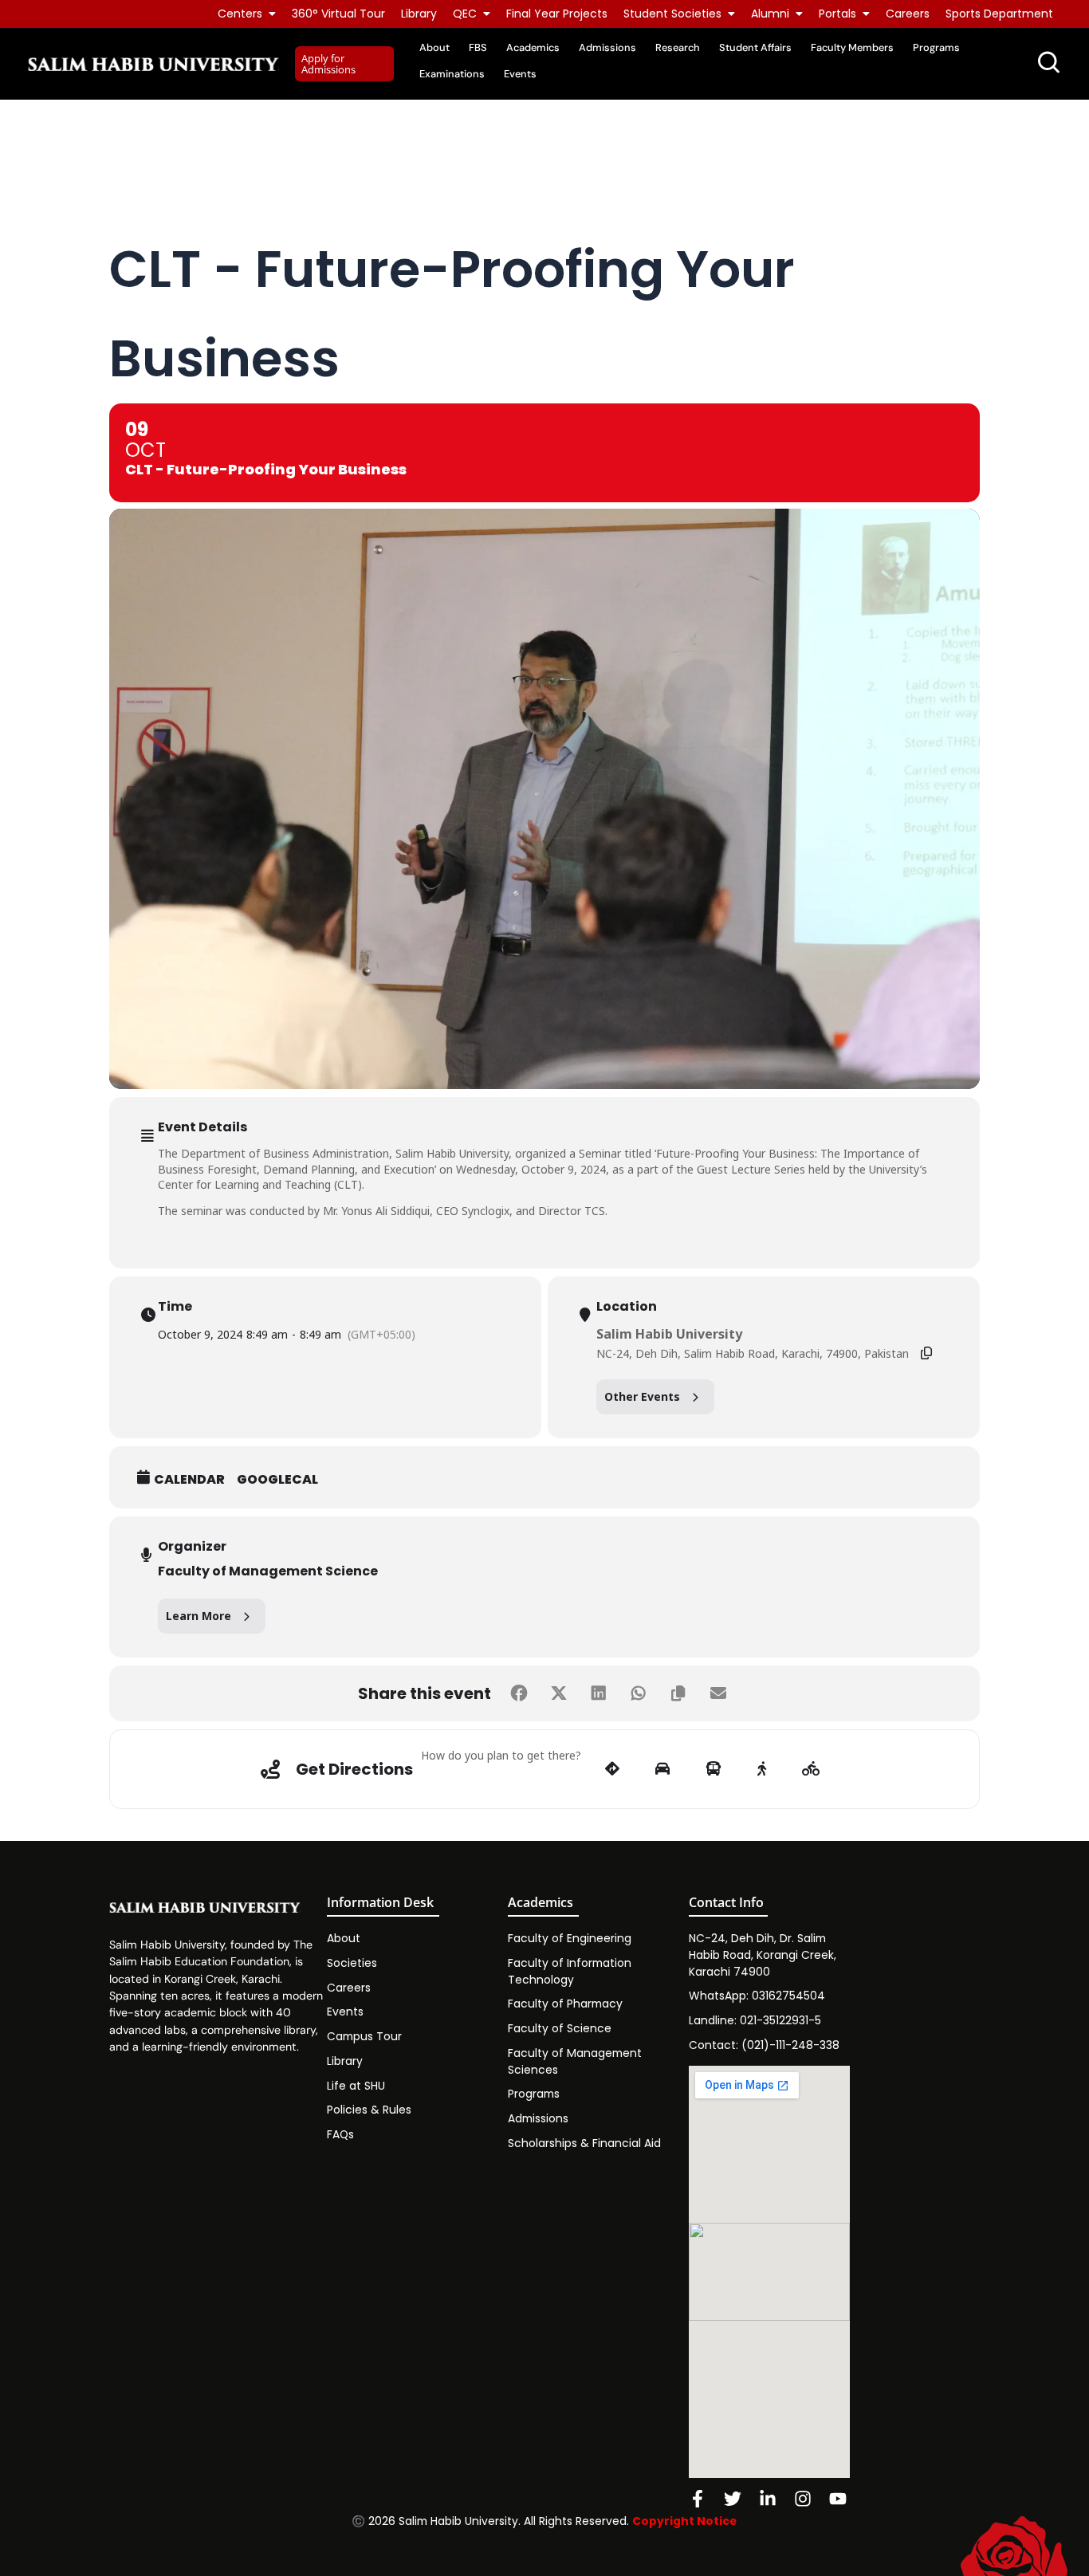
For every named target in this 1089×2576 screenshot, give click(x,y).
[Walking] (762, 1769)
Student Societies (672, 14)
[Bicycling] (811, 1769)
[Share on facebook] (519, 1693)
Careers (908, 14)
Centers (240, 14)
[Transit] (714, 1769)
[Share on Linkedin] (599, 1693)
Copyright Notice (684, 2521)
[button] (344, 64)
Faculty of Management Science (268, 1571)
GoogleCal (277, 1480)
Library (419, 14)
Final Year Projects (557, 14)
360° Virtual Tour (338, 14)
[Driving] (662, 1769)
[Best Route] (612, 1769)
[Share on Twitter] (559, 1693)
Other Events (642, 1396)
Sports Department (999, 14)
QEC (465, 14)
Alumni (770, 14)
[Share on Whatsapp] (639, 1693)
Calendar (189, 1480)
